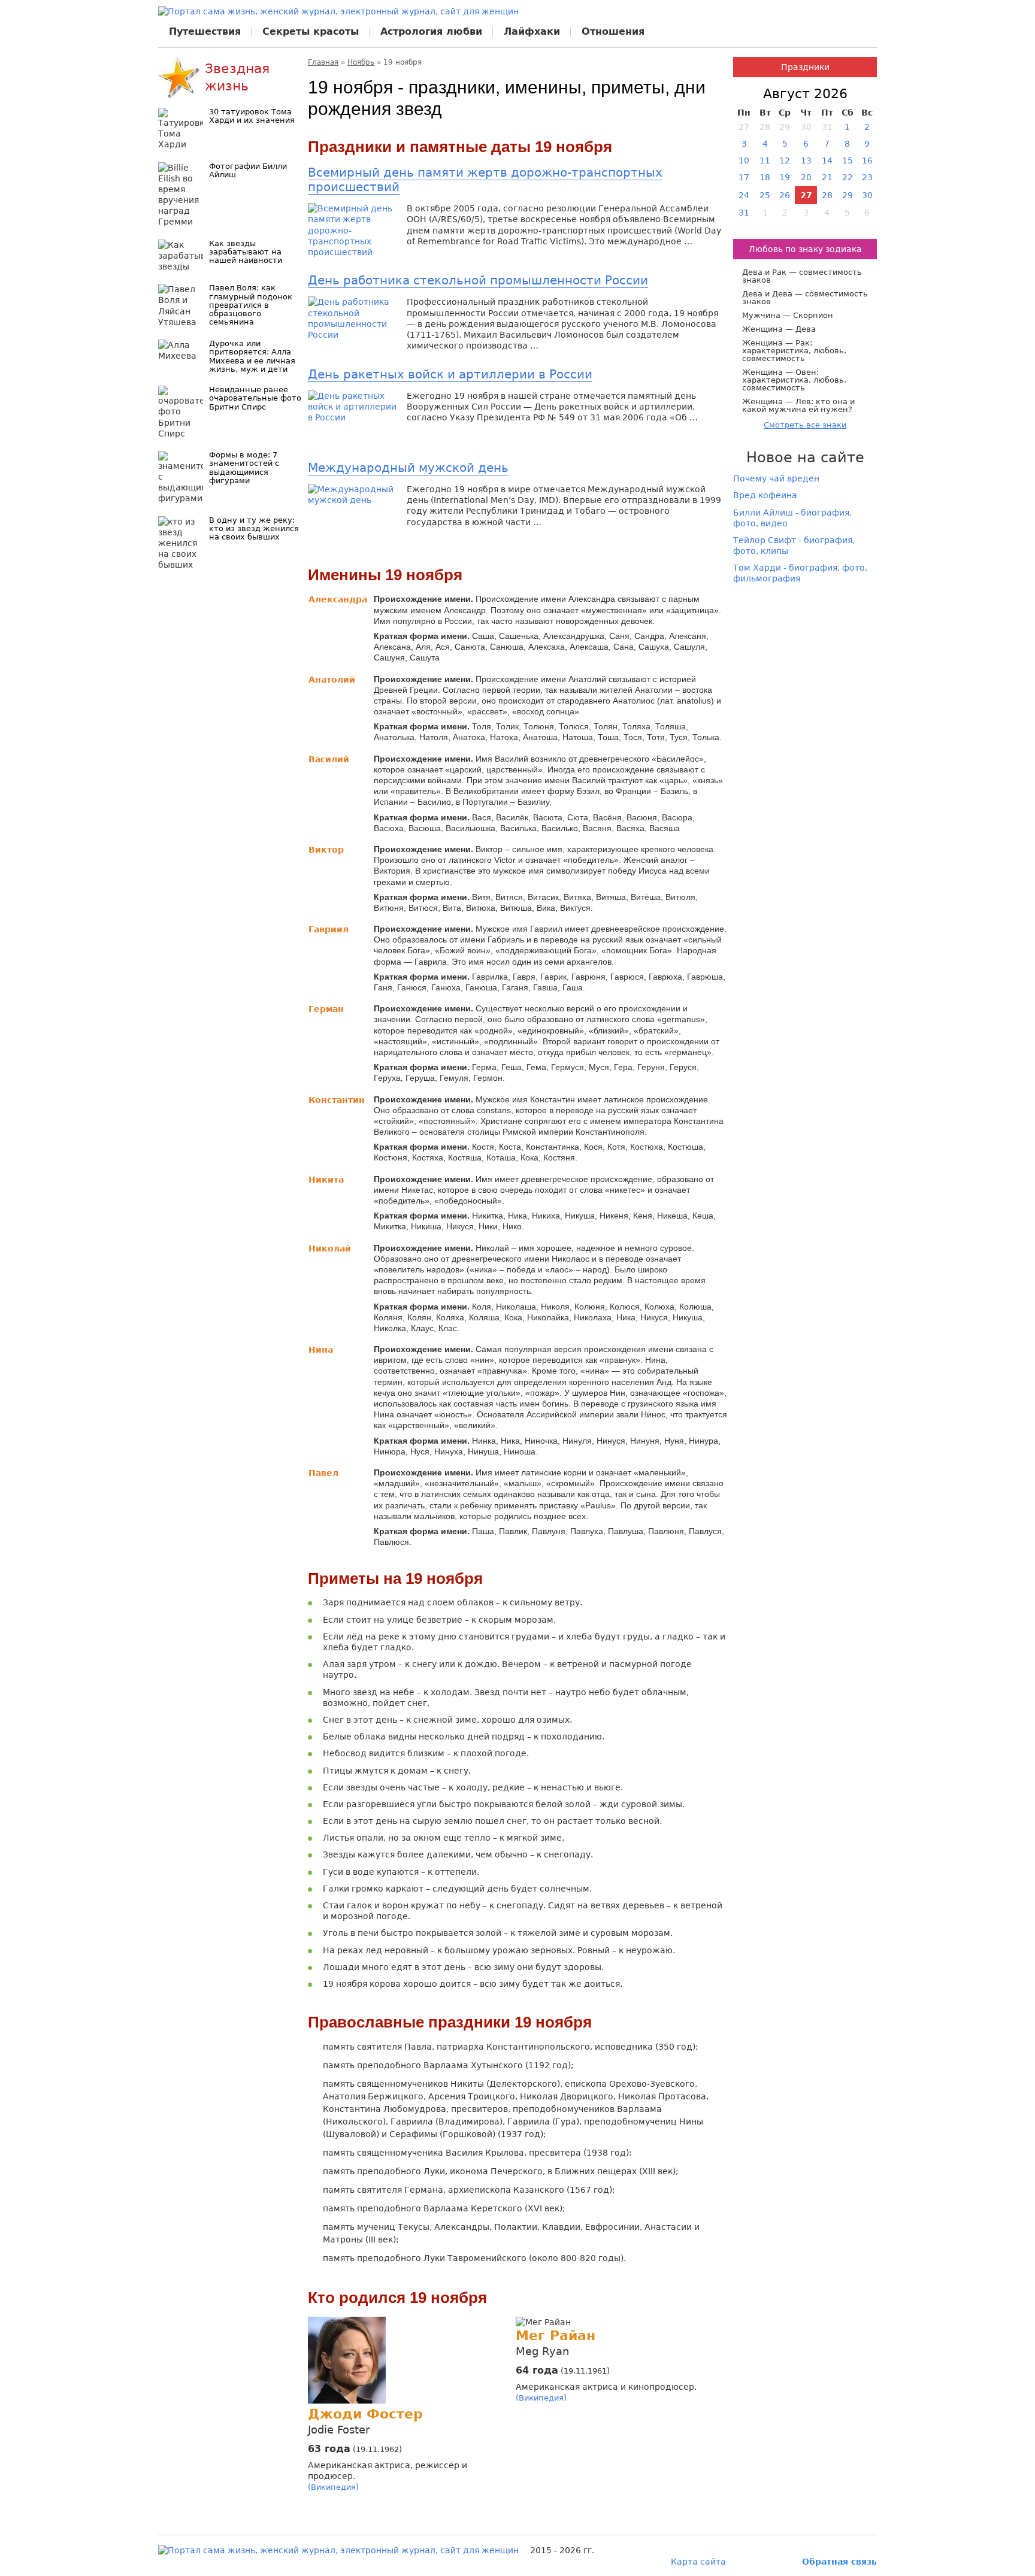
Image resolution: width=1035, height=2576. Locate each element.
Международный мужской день (408, 468)
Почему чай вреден (776, 478)
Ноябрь (361, 62)
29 (848, 195)
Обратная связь (839, 2562)
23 (867, 177)
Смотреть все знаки (805, 425)
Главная (323, 62)
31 (744, 213)
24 (744, 195)
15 (848, 160)
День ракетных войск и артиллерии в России (450, 374)
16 (867, 160)
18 (765, 177)
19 (785, 177)
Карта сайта (698, 2562)
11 (765, 160)
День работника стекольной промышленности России (478, 280)
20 (806, 177)
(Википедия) (333, 2487)
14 (827, 160)
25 (765, 195)
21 (827, 177)
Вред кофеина (765, 495)
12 (785, 160)
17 (744, 177)
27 (806, 195)
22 (848, 177)
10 (744, 160)
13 (806, 160)
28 (827, 195)
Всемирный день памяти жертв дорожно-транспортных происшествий (485, 180)
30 (867, 195)
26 (785, 195)
